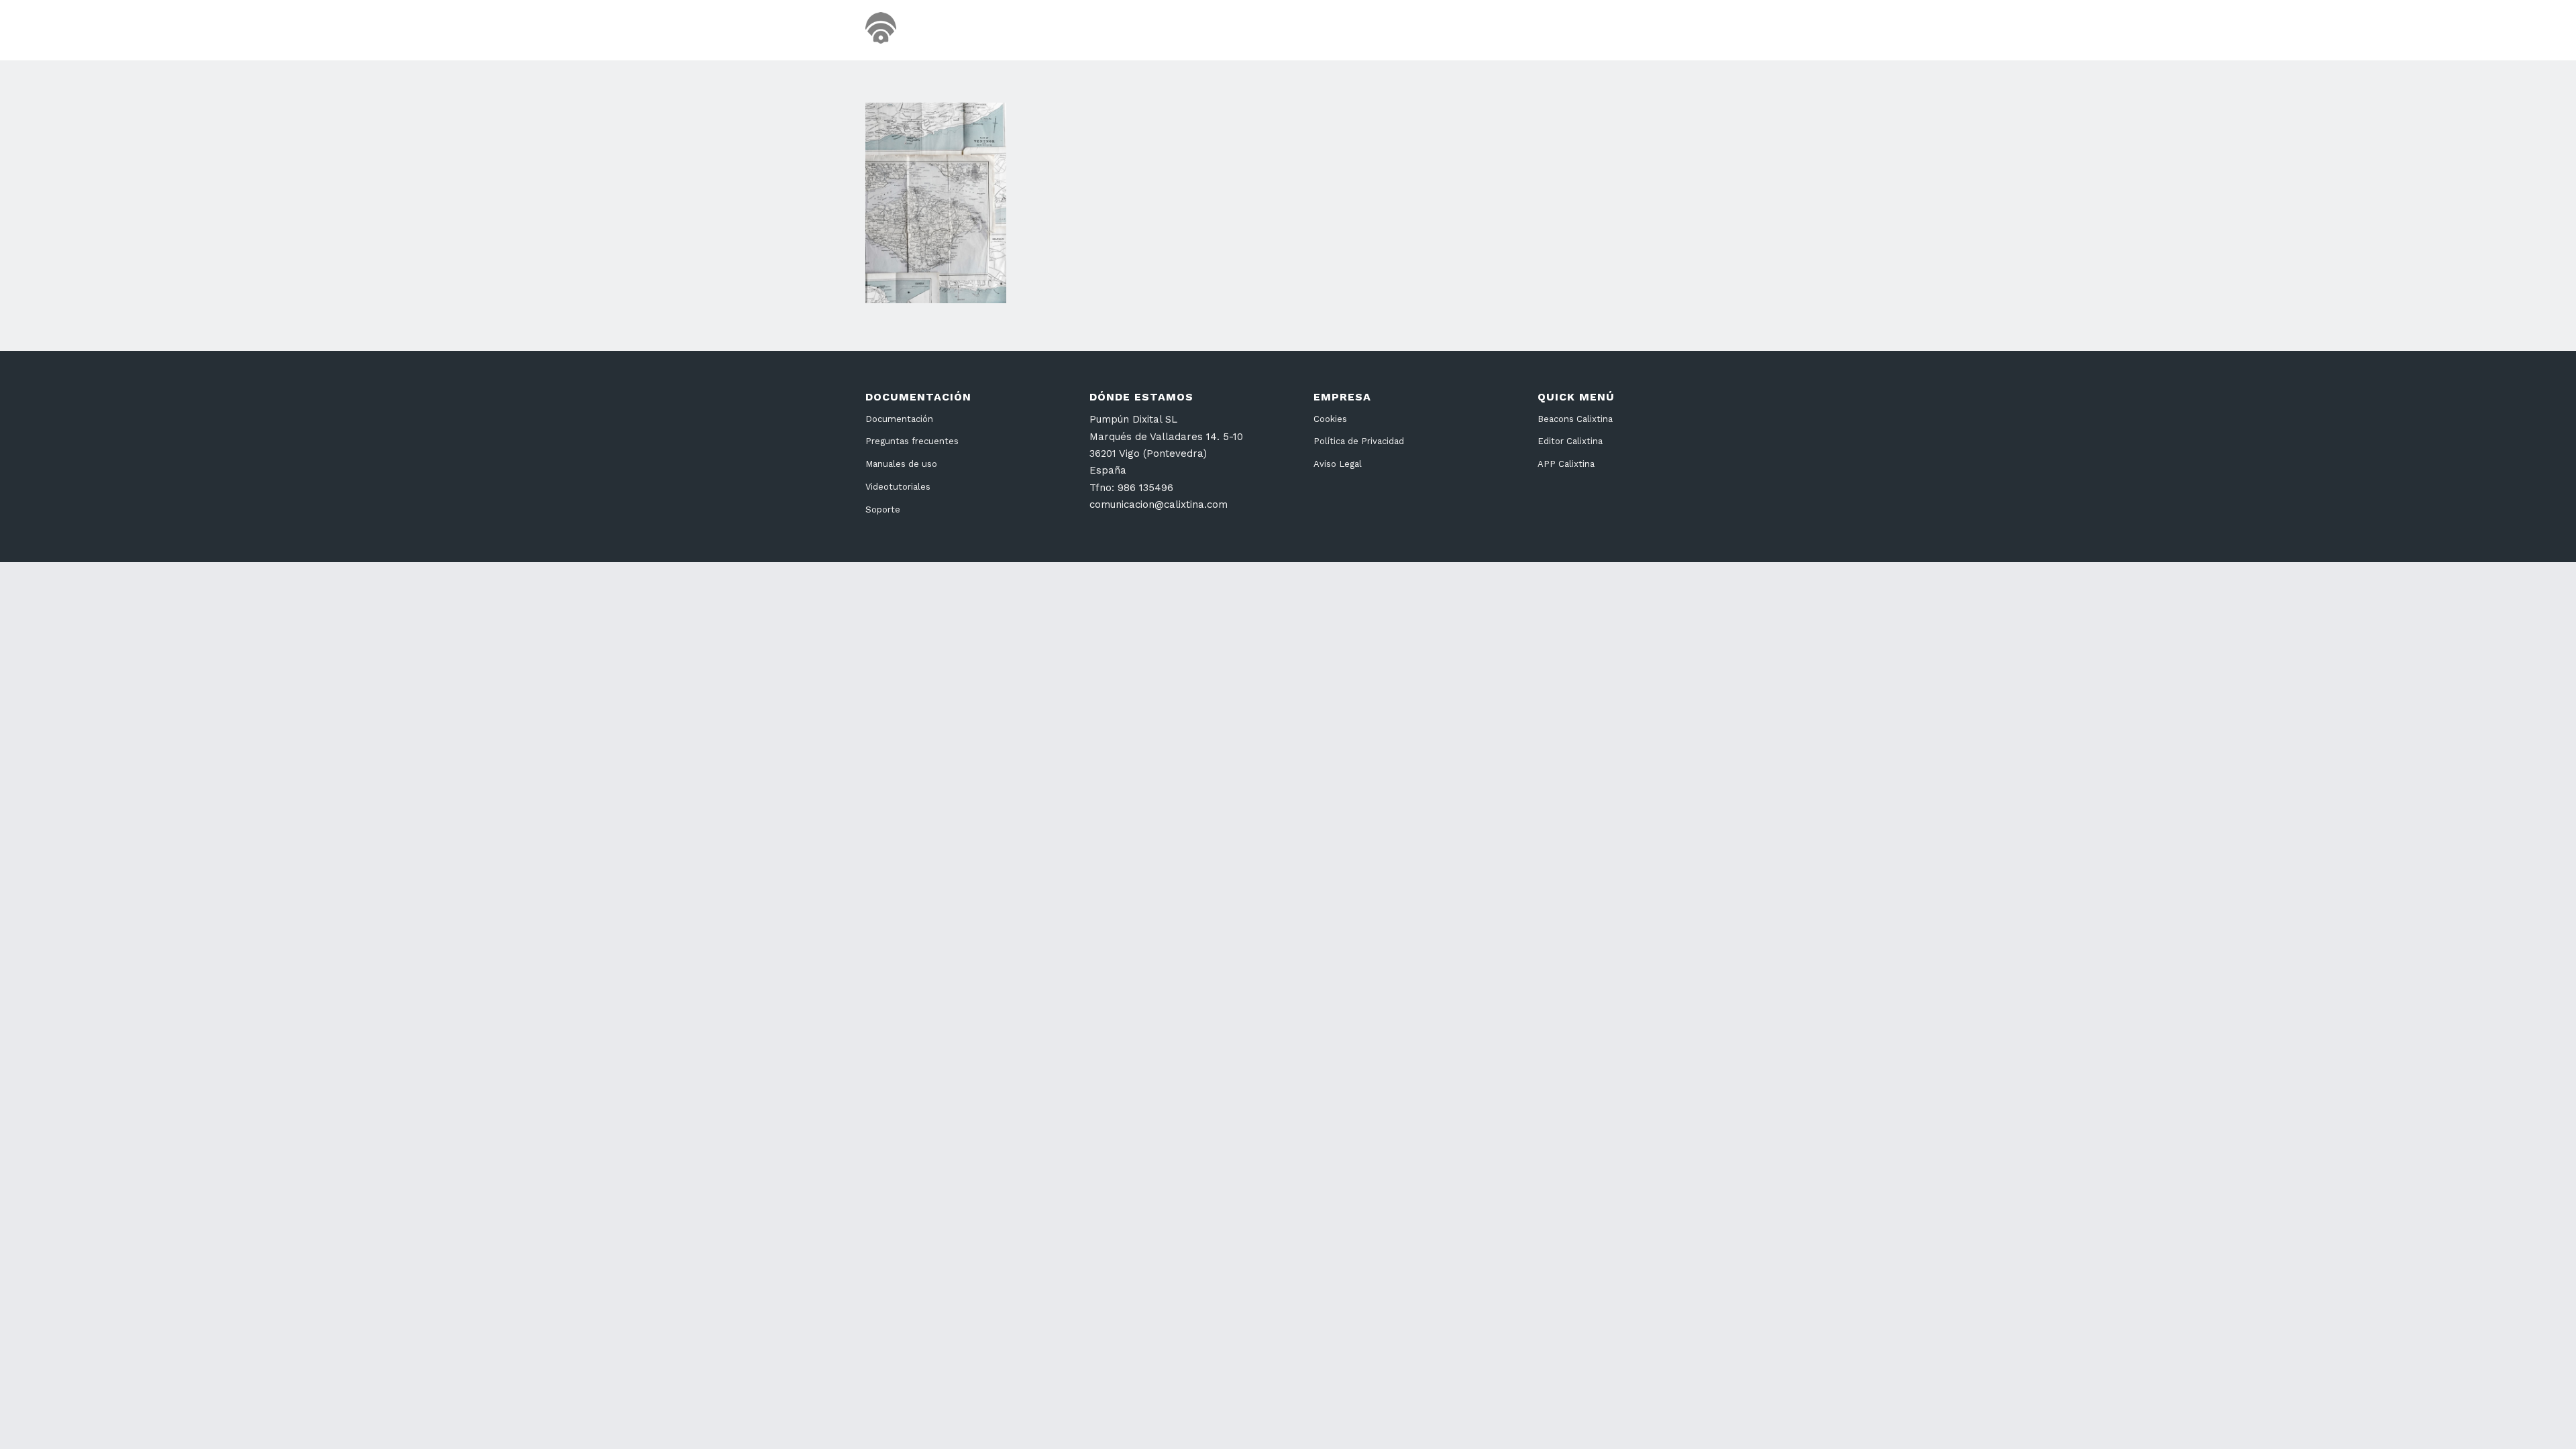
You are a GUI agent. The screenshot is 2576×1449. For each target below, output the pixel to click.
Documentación (899, 419)
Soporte (883, 509)
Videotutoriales (898, 487)
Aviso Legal (1338, 464)
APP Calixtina (1566, 464)
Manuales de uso (901, 464)
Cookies (1330, 419)
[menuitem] (1462, 30)
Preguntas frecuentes (912, 441)
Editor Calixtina (1570, 441)
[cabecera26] (937, 30)
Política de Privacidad (1359, 441)
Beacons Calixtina (1575, 419)
